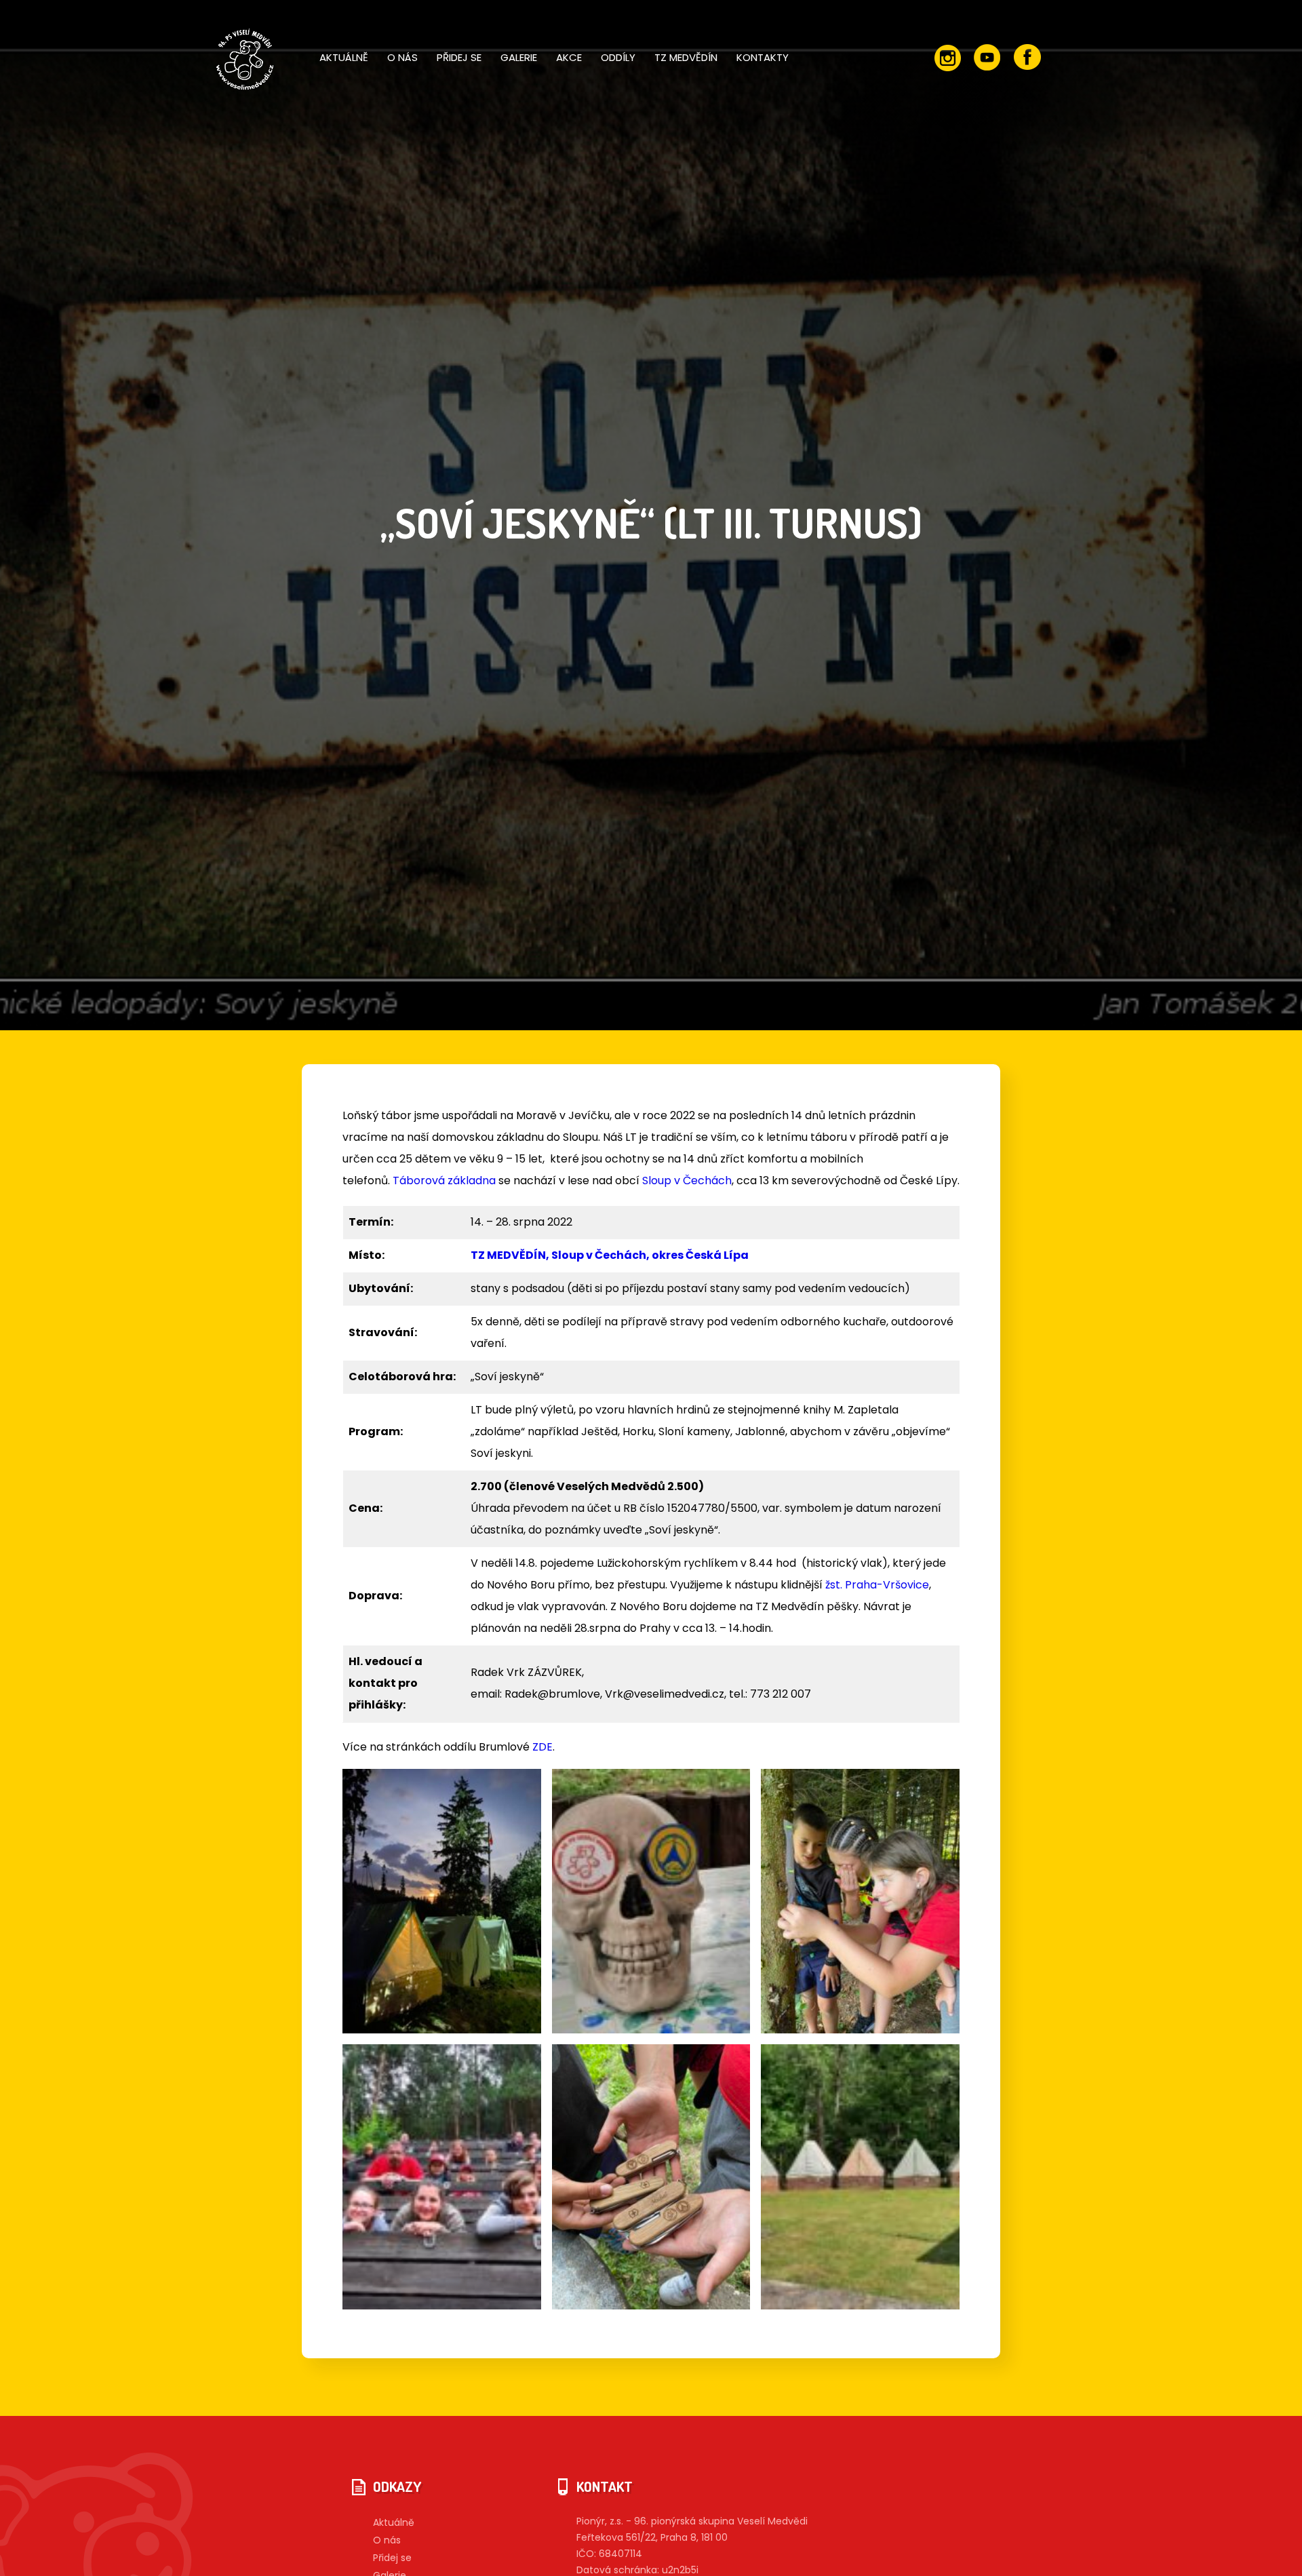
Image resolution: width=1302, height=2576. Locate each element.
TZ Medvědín (686, 57)
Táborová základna (444, 1180)
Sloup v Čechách (687, 1180)
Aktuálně (344, 57)
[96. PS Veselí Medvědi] (243, 61)
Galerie (519, 57)
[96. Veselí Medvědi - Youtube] (987, 58)
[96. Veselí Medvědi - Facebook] (1027, 58)
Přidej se (459, 57)
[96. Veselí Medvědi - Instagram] (947, 58)
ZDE (542, 1747)
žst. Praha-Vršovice (877, 1585)
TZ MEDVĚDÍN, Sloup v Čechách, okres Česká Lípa (610, 1255)
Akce (569, 57)
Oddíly (618, 57)
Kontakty (763, 57)
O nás (402, 57)
